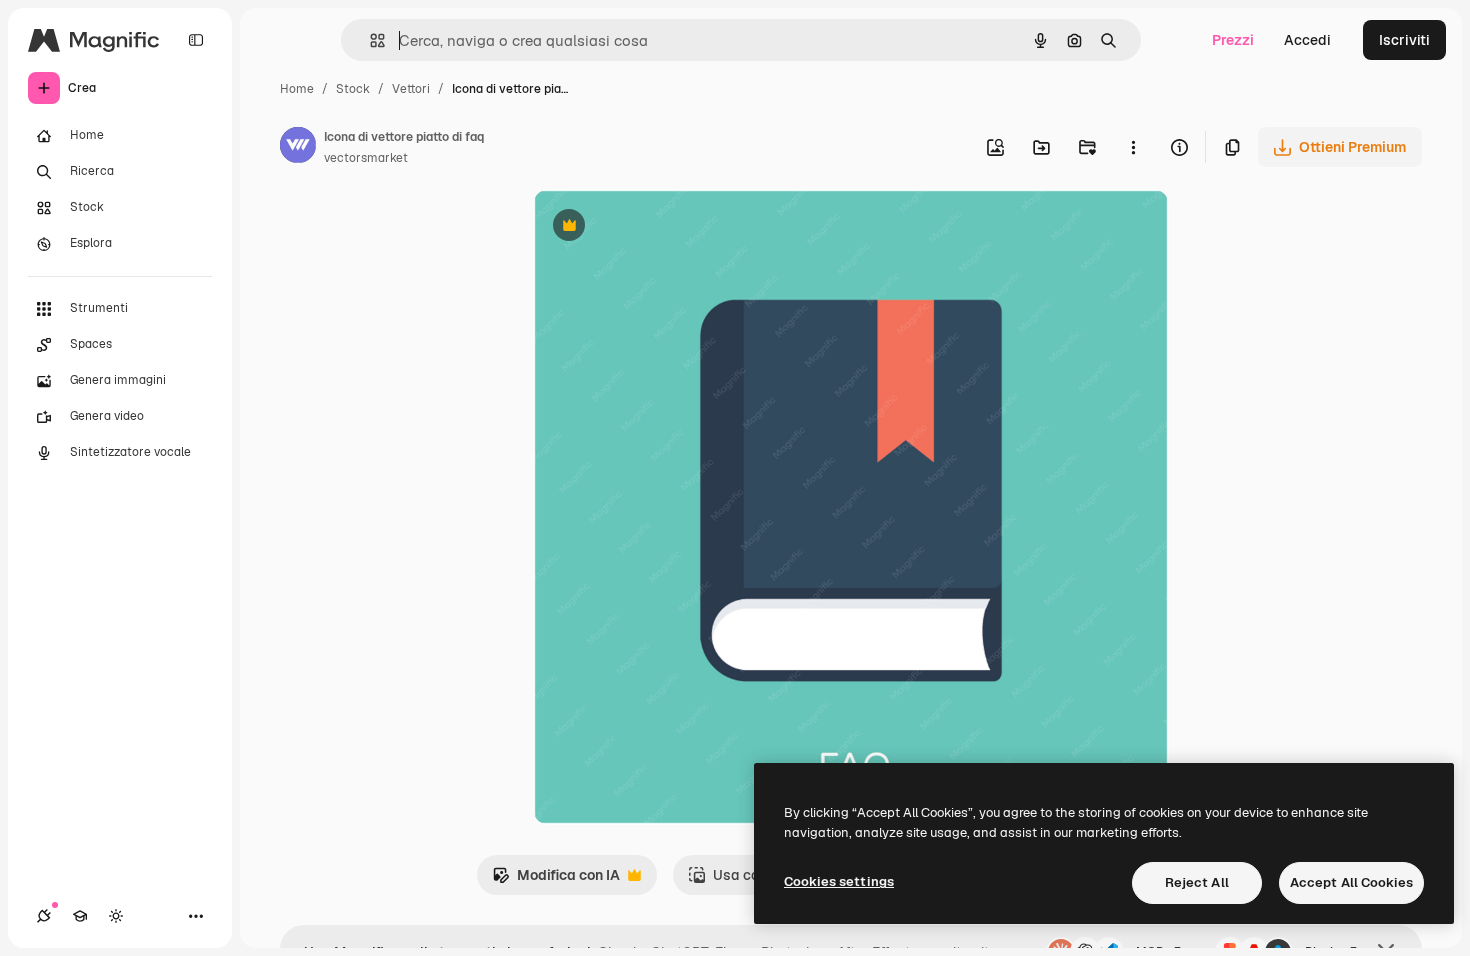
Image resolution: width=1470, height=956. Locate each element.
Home (297, 89)
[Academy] (80, 916)
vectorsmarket (366, 158)
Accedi (1307, 40)
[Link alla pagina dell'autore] (298, 148)
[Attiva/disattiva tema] (116, 916)
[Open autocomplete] (369, 40)
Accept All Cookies (1351, 882)
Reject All (1197, 882)
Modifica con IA (556, 880)
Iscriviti (1404, 40)
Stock (353, 89)
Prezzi (1233, 40)
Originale (665, 227)
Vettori (411, 89)
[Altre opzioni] (1133, 147)
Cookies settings (839, 881)
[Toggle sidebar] (196, 40)
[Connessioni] (44, 916)
